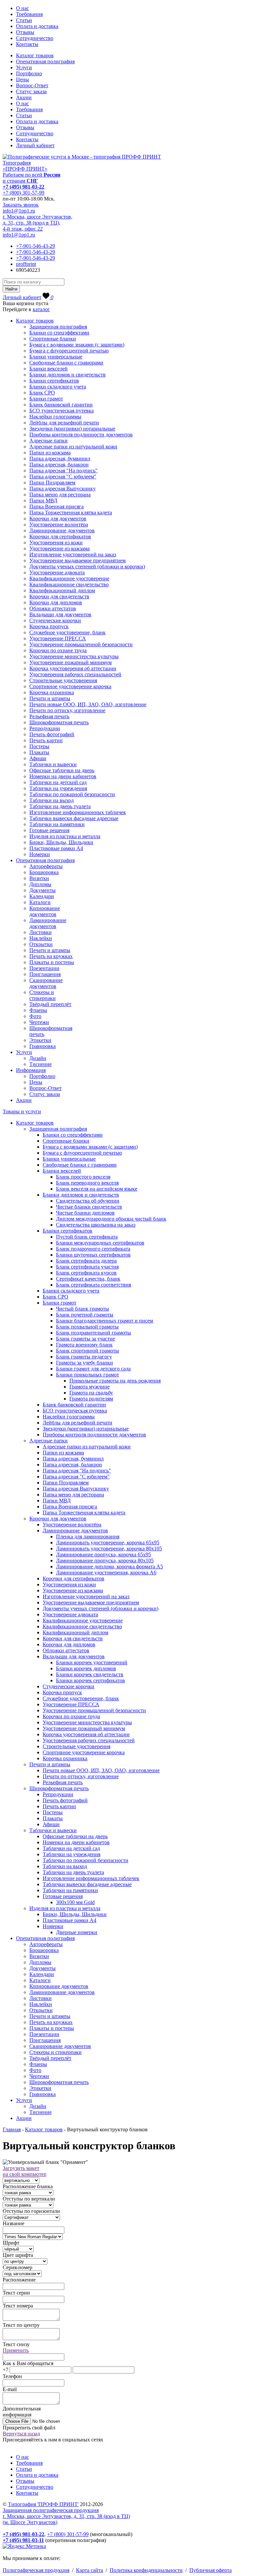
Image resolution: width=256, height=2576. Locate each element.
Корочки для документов (58, 518)
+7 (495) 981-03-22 (23, 187)
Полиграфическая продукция (36, 2570)
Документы (42, 890)
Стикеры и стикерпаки (42, 995)
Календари (42, 896)
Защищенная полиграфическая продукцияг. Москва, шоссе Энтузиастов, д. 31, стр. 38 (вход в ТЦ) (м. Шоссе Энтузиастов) (66, 2516)
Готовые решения (49, 830)
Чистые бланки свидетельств (89, 1207)
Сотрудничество (35, 38)
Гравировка (42, 1046)
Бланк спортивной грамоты (87, 1351)
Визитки (39, 878)
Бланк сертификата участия (87, 1267)
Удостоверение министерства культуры (74, 656)
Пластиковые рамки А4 (56, 848)
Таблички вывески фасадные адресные (74, 818)
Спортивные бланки (53, 339)
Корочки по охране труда (58, 650)
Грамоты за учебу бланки (84, 1363)
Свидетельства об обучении (88, 1201)
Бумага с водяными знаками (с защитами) (77, 345)
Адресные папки (48, 441)
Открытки (41, 944)
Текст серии (16, 2293)
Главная (12, 2129)
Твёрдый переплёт (50, 1004)
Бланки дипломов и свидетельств (67, 375)
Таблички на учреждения (58, 788)
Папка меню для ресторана (60, 495)
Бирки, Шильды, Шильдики (61, 842)
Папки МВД (43, 501)
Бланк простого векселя (83, 1177)
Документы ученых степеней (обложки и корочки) (87, 566)
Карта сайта (89, 2570)
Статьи (24, 20)
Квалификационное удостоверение (69, 578)
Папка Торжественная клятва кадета (71, 513)
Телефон (12, 2376)
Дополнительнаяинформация (22, 2412)
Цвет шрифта (18, 2255)
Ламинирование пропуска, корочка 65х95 (103, 1554)
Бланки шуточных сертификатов (93, 1255)
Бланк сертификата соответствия (93, 1285)
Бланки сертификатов (54, 381)
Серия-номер (17, 2267)
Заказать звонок (21, 205)
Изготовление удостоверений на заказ (73, 554)
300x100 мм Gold (75, 1902)
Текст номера (18, 2306)
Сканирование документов (46, 983)
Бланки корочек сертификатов (90, 1680)
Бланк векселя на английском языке (97, 1189)
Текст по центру (21, 2325)
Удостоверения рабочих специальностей (75, 674)
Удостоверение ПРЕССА (58, 638)
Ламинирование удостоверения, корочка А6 (106, 1572)
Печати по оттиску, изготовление (67, 710)
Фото (35, 1016)
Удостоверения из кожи (56, 542)
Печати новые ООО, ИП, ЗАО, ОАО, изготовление (88, 704)
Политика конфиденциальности (146, 2570)
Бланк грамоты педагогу (84, 1357)
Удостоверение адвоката (57, 572)
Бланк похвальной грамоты (87, 1327)
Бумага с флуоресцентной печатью (69, 351)
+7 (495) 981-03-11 (23, 2540)
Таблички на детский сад (58, 782)
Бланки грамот (46, 399)
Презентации (44, 968)
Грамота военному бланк (84, 1345)
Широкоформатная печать (59, 722)
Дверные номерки (77, 1932)
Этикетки (40, 1040)
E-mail (10, 2389)
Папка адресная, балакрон (59, 465)
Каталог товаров (35, 55)
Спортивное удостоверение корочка (70, 686)
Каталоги (40, 902)
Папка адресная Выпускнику (62, 489)
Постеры (39, 746)
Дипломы (40, 884)
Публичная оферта (210, 2570)
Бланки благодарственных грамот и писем (104, 1321)
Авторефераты (46, 866)
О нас (22, 8)
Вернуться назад (21, 2434)
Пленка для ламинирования (88, 1537)
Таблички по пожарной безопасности (72, 794)
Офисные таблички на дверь (62, 770)
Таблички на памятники (57, 824)
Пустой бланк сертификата (87, 1237)
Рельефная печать (49, 716)
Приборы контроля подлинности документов (81, 435)
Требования (29, 14)
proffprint (26, 264)
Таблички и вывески (53, 764)
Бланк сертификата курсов (86, 1273)
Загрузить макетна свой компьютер (24, 2171)
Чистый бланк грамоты (82, 1309)
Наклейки (41, 938)
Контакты (27, 44)
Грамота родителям (91, 1399)
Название (13, 2223)
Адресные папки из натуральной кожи (73, 447)
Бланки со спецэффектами (59, 333)
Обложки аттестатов (53, 608)
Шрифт (11, 2243)
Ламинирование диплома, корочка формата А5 (109, 1566)
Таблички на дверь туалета (60, 806)
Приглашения (45, 974)
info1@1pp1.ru (19, 211)
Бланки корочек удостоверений (92, 1662)
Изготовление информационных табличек (78, 812)
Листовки (40, 932)
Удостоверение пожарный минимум (70, 662)
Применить (16, 2350)
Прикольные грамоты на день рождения (115, 1381)
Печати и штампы (50, 698)
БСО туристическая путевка (61, 411)
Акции (24, 97)
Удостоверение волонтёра (59, 524)
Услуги (24, 67)
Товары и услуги (22, 1111)
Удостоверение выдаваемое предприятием (77, 560)
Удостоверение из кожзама (59, 548)
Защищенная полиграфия (58, 327)
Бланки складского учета (58, 387)
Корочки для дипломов (56, 602)
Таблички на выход (51, 800)
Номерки (40, 854)
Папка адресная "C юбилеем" (63, 477)
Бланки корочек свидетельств (90, 1674)
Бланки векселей (48, 369)
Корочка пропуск (49, 626)
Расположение (19, 2280)
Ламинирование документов (62, 530)
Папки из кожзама (50, 453)
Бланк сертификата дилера (86, 1261)
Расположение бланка (28, 2186)
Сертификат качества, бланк (88, 1279)
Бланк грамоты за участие (85, 1339)
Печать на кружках (51, 956)
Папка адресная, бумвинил (60, 459)
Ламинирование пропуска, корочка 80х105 (105, 1560)
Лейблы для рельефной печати (64, 423)
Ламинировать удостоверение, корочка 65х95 (108, 1543)
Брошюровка (44, 872)
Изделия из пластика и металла (65, 836)
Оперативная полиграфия (45, 61)
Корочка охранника (52, 692)
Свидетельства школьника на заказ (96, 1225)
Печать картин (46, 740)
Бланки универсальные (56, 357)
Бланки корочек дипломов (86, 1668)
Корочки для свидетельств (59, 596)
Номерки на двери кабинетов (63, 776)
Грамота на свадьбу (91, 1393)
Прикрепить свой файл (29, 2428)
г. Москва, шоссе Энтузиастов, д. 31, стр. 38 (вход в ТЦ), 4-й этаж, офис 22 (37, 223)
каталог (41, 309)
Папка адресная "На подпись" (63, 471)
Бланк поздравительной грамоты (93, 1333)
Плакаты (39, 752)
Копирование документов (45, 911)
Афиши (38, 758)
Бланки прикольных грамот (87, 1375)
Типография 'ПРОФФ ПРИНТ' (43, 2504)
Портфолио (29, 73)
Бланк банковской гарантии (61, 405)
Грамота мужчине (89, 1387)
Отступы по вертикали (29, 2199)
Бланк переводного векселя (87, 1183)
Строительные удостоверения (63, 680)
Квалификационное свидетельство (69, 584)
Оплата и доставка (37, 26)
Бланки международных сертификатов (100, 1243)
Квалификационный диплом (62, 590)
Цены (22, 79)
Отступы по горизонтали (31, 2211)
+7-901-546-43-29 (35, 246)
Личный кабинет (35, 145)
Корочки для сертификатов (60, 536)
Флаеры (38, 1010)
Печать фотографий (52, 734)
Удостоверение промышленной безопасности (81, 644)
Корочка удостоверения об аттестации (73, 668)
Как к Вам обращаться (28, 2363)
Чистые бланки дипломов (85, 1213)
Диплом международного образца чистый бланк (111, 1219)
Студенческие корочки (55, 620)
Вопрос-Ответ (32, 85)
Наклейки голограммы (55, 417)
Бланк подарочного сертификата (93, 1249)
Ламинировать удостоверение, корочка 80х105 (109, 1548)
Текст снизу (16, 2344)
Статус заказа (31, 91)
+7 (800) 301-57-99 (23, 193)
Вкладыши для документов (60, 614)
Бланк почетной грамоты (85, 1315)
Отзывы (25, 32)
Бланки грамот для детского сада (93, 1369)
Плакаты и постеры (52, 962)
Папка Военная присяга (56, 507)
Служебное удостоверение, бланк (67, 632)
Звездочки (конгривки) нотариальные (72, 429)
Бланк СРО (42, 393)
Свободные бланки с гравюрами (66, 363)
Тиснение (40, 1064)
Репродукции (45, 728)
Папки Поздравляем (52, 483)
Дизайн (38, 1058)
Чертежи (39, 1022)
